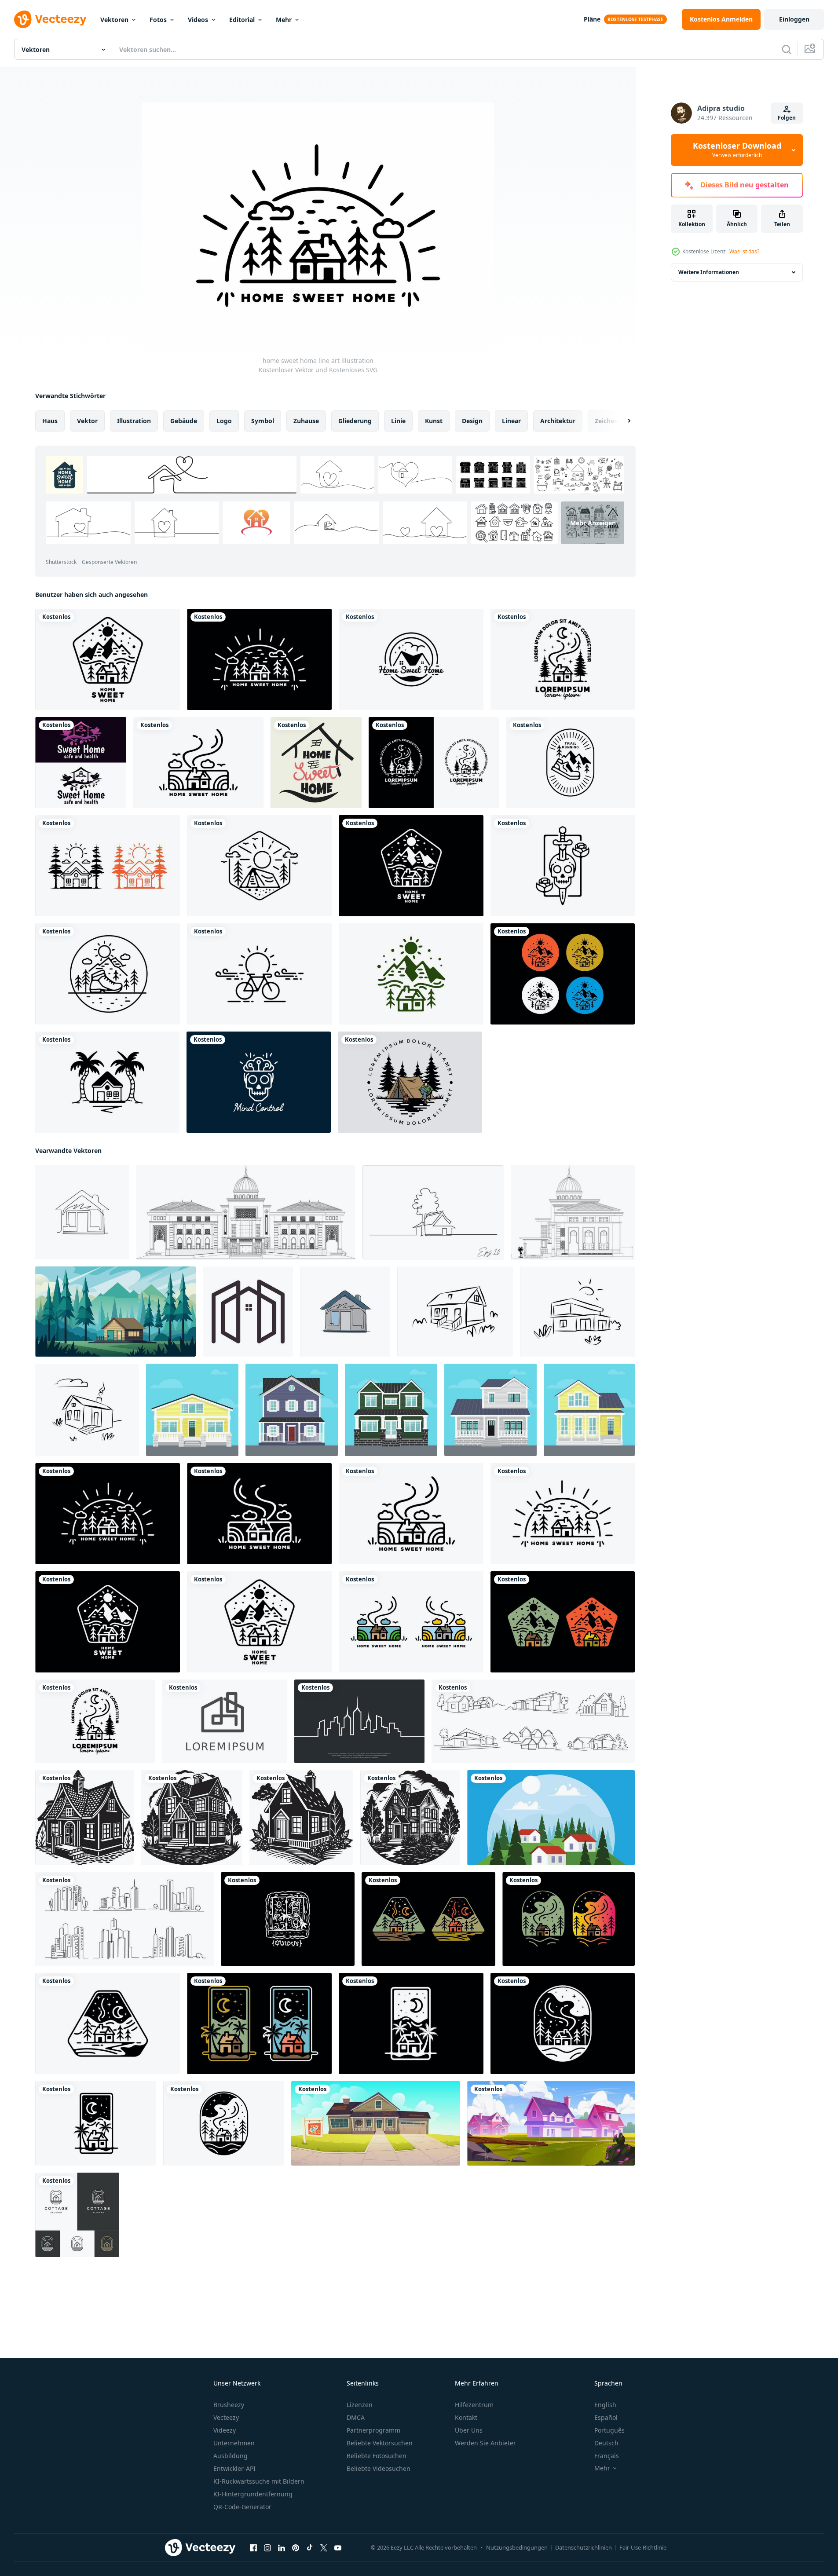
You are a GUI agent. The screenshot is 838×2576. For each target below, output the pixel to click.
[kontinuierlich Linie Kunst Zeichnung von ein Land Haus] (433, 1212)
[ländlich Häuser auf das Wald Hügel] (551, 1818)
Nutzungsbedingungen (517, 2547)
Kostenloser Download (737, 150)
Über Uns (469, 2430)
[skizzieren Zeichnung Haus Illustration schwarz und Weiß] (85, 1818)
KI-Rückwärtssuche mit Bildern (259, 2481)
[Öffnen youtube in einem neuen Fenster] (338, 2548)
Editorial (242, 20)
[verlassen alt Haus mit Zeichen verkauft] (376, 2123)
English (605, 2405)
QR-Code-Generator (242, 2507)
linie (398, 421)
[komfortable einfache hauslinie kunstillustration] (428, 1919)
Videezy (225, 2430)
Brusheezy (229, 2405)
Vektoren (114, 20)
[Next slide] (622, 421)
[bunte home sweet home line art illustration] (411, 1622)
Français (607, 2456)
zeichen (606, 421)
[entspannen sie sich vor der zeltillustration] (410, 1082)
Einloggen (794, 19)
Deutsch (606, 2443)
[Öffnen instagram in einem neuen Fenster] (267, 2548)
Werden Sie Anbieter (485, 2443)
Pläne (592, 19)
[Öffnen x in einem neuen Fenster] (324, 2548)
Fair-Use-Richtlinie (643, 2547)
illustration (134, 421)
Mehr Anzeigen (593, 523)
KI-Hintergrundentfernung (253, 2494)
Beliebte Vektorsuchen (380, 2443)
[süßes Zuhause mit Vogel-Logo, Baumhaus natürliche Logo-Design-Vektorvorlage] (81, 763)
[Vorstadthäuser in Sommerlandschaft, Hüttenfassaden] (551, 2123)
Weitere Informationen (709, 272)
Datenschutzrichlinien (584, 2547)
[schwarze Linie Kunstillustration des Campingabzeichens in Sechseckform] (259, 866)
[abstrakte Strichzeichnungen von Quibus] (288, 1919)
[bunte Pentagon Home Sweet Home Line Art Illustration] (563, 1622)
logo (224, 421)
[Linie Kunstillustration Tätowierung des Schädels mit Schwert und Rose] (563, 866)
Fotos (158, 20)
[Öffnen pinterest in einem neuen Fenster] (296, 2548)
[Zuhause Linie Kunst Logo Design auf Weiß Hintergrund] (225, 1721)
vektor (87, 421)
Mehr (284, 20)
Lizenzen (360, 2405)
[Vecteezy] (50, 19)
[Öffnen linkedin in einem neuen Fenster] (282, 2548)
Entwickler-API (234, 2468)
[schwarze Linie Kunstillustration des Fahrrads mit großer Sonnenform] (259, 974)
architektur (558, 421)
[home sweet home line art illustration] (259, 659)
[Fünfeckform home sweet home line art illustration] (108, 659)
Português (609, 2430)
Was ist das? (744, 251)
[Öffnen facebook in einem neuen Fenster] (253, 2548)
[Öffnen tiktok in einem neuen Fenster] (310, 2548)
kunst (434, 421)
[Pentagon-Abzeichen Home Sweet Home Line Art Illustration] (411, 866)
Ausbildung (231, 2456)
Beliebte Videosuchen (379, 2468)
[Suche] (787, 49)
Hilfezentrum (474, 2405)
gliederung (355, 421)
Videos (198, 20)
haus (50, 421)
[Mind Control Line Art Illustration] (259, 1082)
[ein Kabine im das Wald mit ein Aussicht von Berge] (115, 1312)
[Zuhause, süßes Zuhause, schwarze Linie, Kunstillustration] (411, 659)
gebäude (184, 421)
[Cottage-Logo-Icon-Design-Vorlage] (77, 2215)
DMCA (356, 2417)
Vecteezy (226, 2417)
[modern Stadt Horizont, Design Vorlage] (359, 1721)
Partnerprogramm (373, 2430)
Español (606, 2417)
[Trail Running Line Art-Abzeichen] (570, 763)
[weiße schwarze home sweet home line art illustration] (259, 1514)
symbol (263, 421)
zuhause (306, 421)
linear (511, 421)
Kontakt (466, 2417)
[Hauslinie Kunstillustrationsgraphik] (434, 763)
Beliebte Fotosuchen (377, 2456)
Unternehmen (234, 2443)
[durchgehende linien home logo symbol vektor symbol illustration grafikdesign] (248, 1312)
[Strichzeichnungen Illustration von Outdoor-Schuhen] (108, 974)
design (472, 421)
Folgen (787, 118)
